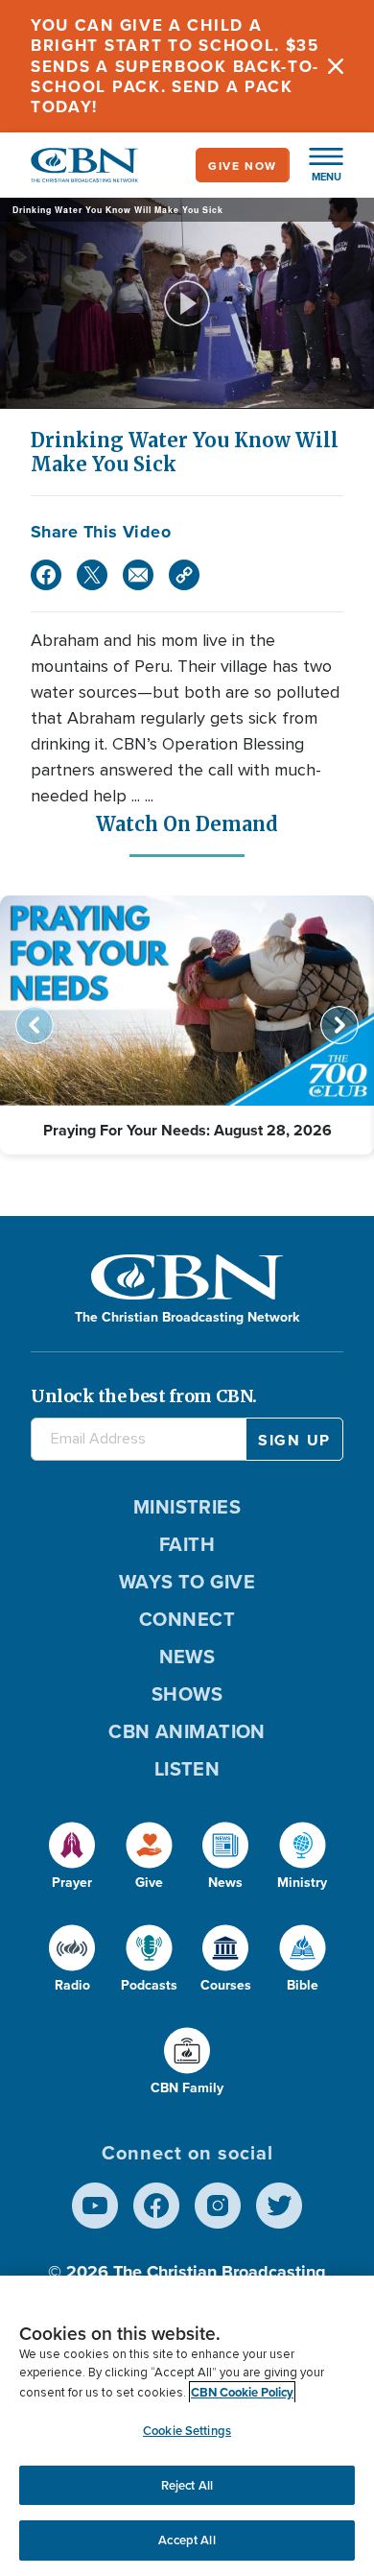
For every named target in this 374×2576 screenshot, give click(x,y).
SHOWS (187, 1693)
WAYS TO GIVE (187, 1581)
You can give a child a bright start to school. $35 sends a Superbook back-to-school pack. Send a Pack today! (175, 66)
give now (243, 166)
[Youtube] (95, 2206)
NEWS (187, 1656)
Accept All (187, 2540)
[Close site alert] (336, 66)
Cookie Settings (187, 2431)
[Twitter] (92, 575)
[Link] (184, 575)
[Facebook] (46, 575)
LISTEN (187, 1768)
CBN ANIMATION (187, 1731)
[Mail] (138, 575)
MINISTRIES (187, 1506)
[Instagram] (218, 2206)
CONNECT (187, 1619)
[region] (187, 2426)
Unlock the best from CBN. (144, 1396)
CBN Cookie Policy (242, 2392)
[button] (316, 165)
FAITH (187, 1544)
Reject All (187, 2485)
